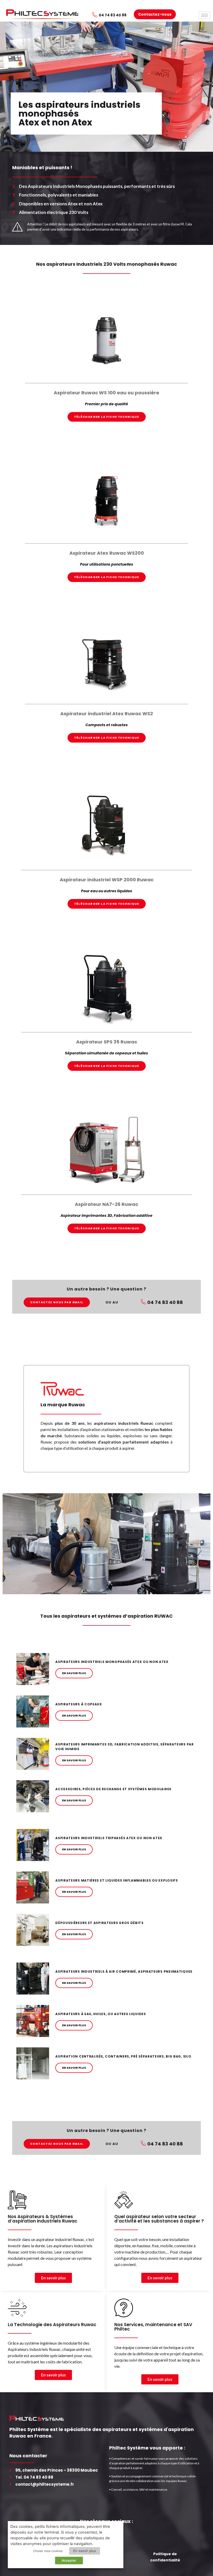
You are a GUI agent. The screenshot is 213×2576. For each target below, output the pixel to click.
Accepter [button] (69, 2560)
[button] (107, 417)
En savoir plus (85, 2551)
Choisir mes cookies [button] (48, 2551)
